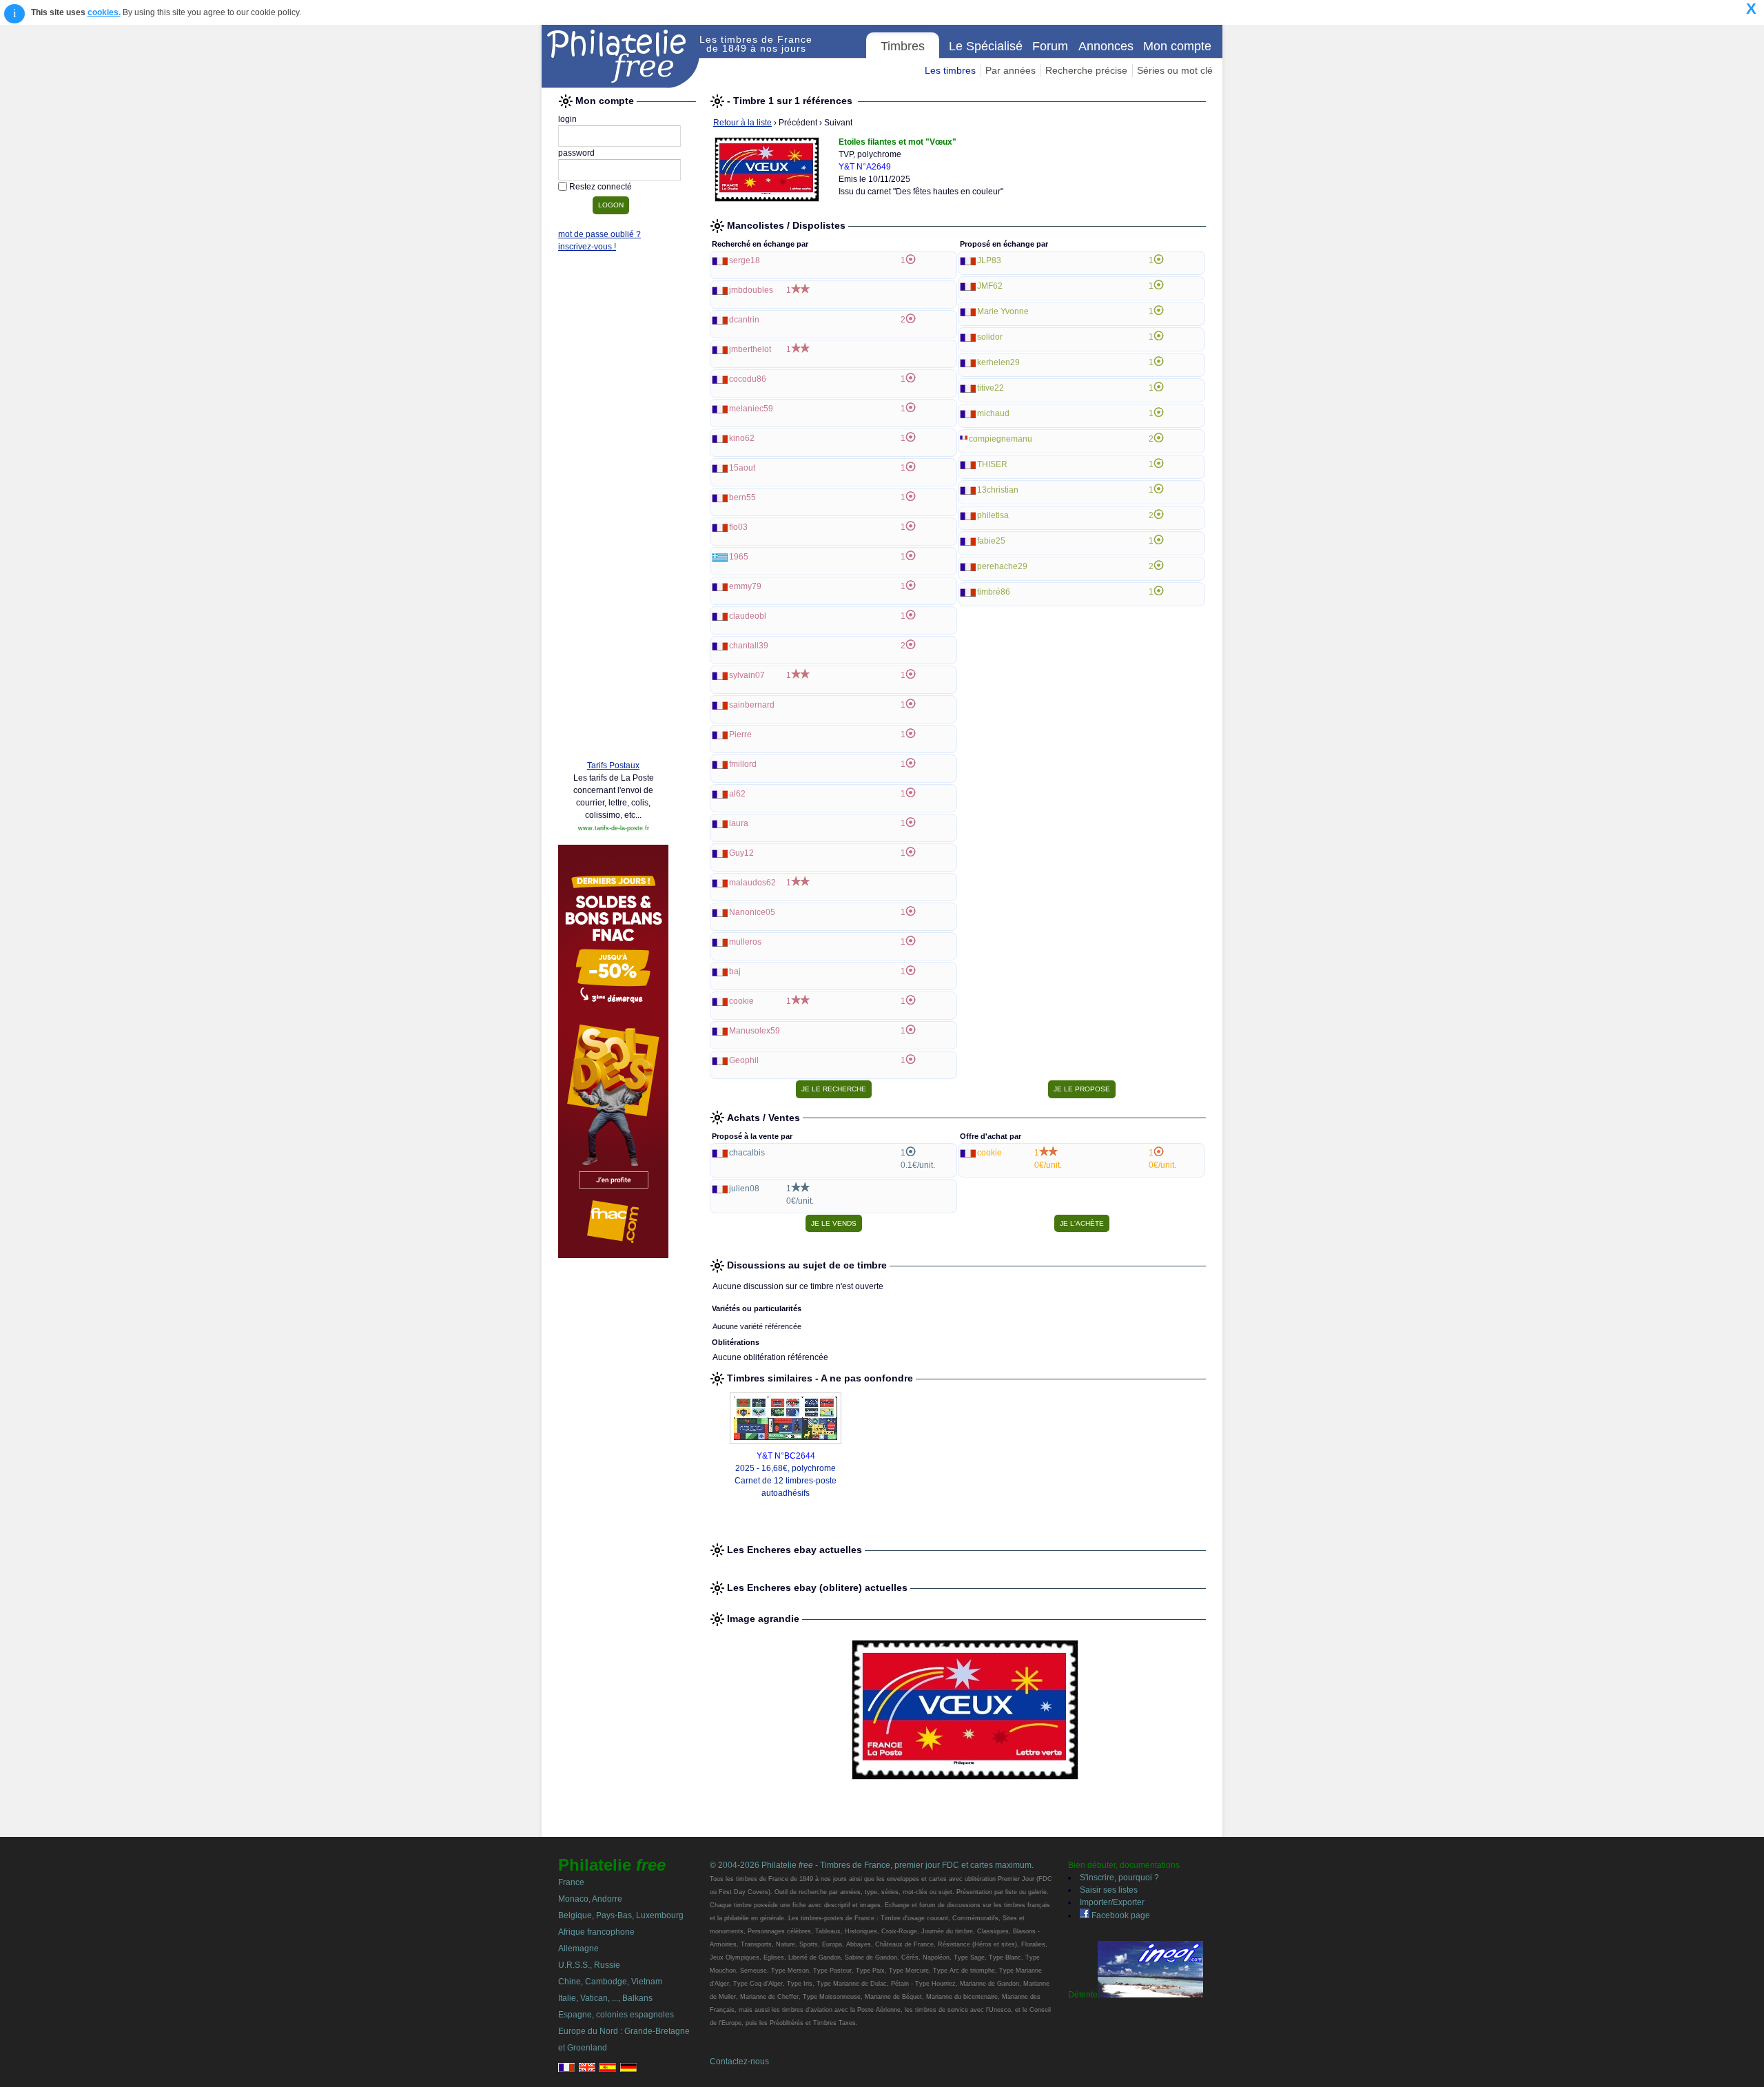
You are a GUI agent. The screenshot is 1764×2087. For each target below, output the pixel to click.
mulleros (745, 942)
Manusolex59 (755, 1031)
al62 (737, 794)
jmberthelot (750, 349)
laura (739, 823)
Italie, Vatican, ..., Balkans (605, 1998)
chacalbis (747, 1153)
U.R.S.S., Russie (589, 1965)
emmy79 (745, 586)
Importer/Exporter (1112, 1902)
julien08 (744, 1189)
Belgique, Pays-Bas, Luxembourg (621, 1915)
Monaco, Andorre (590, 1899)
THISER (992, 464)
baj (735, 971)
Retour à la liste (742, 123)
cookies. (104, 12)
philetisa (993, 515)
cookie (741, 1001)
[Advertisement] (613, 539)
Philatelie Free (621, 56)
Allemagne (578, 1949)
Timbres (903, 46)
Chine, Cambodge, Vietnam (610, 1982)
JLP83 (989, 260)
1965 (739, 557)
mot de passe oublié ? (599, 234)
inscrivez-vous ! (587, 247)
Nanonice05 (752, 912)
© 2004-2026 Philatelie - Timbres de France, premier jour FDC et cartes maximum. (872, 1865)
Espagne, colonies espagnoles (616, 2015)
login (567, 119)
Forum (1050, 46)
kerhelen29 (998, 362)
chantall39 (749, 646)
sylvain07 (747, 675)
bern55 (742, 497)
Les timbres (950, 70)
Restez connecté (601, 187)
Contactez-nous (739, 2062)
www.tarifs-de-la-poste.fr (614, 828)
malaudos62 (752, 883)
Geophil (744, 1060)
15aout (742, 468)
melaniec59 (751, 409)
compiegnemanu (1001, 439)
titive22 (991, 388)
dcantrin (744, 320)
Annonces (1106, 46)
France (571, 1882)
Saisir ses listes (1109, 1890)
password (576, 153)
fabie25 (991, 541)
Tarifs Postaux (613, 765)
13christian (998, 490)
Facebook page (1120, 1915)
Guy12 (741, 853)
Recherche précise (1086, 70)
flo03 (738, 527)
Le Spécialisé (986, 46)
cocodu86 (748, 379)
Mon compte (1177, 46)
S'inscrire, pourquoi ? (1119, 1878)
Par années (1011, 70)
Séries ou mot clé (1175, 70)
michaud (993, 413)
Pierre (740, 734)
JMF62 (990, 286)
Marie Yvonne (1003, 311)
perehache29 (1002, 566)
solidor (990, 337)
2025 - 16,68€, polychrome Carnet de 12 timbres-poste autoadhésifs (786, 1481)
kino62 (742, 438)
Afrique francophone (596, 1932)
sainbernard (752, 705)
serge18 (745, 260)
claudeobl (748, 616)
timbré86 (994, 592)
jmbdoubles (751, 290)
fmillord (743, 764)
